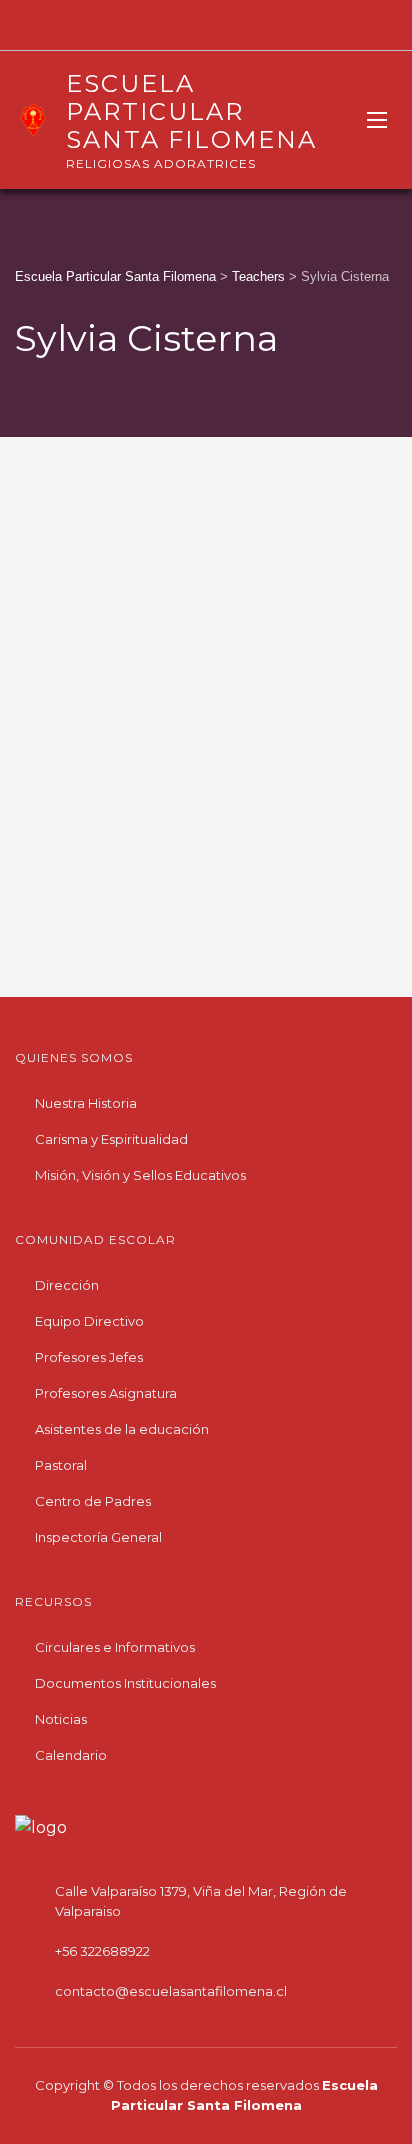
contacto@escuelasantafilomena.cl (171, 1991)
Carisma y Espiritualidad (111, 1139)
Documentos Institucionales (125, 1683)
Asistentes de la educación (122, 1429)
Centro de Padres (93, 1501)
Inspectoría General (98, 1537)
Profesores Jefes (89, 1357)
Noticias (61, 1719)
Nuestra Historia (86, 1103)
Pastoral (61, 1465)
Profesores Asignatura (106, 1393)
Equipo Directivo (89, 1321)
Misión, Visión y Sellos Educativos (140, 1175)
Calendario (71, 1755)
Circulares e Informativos (115, 1647)
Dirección (67, 1285)
